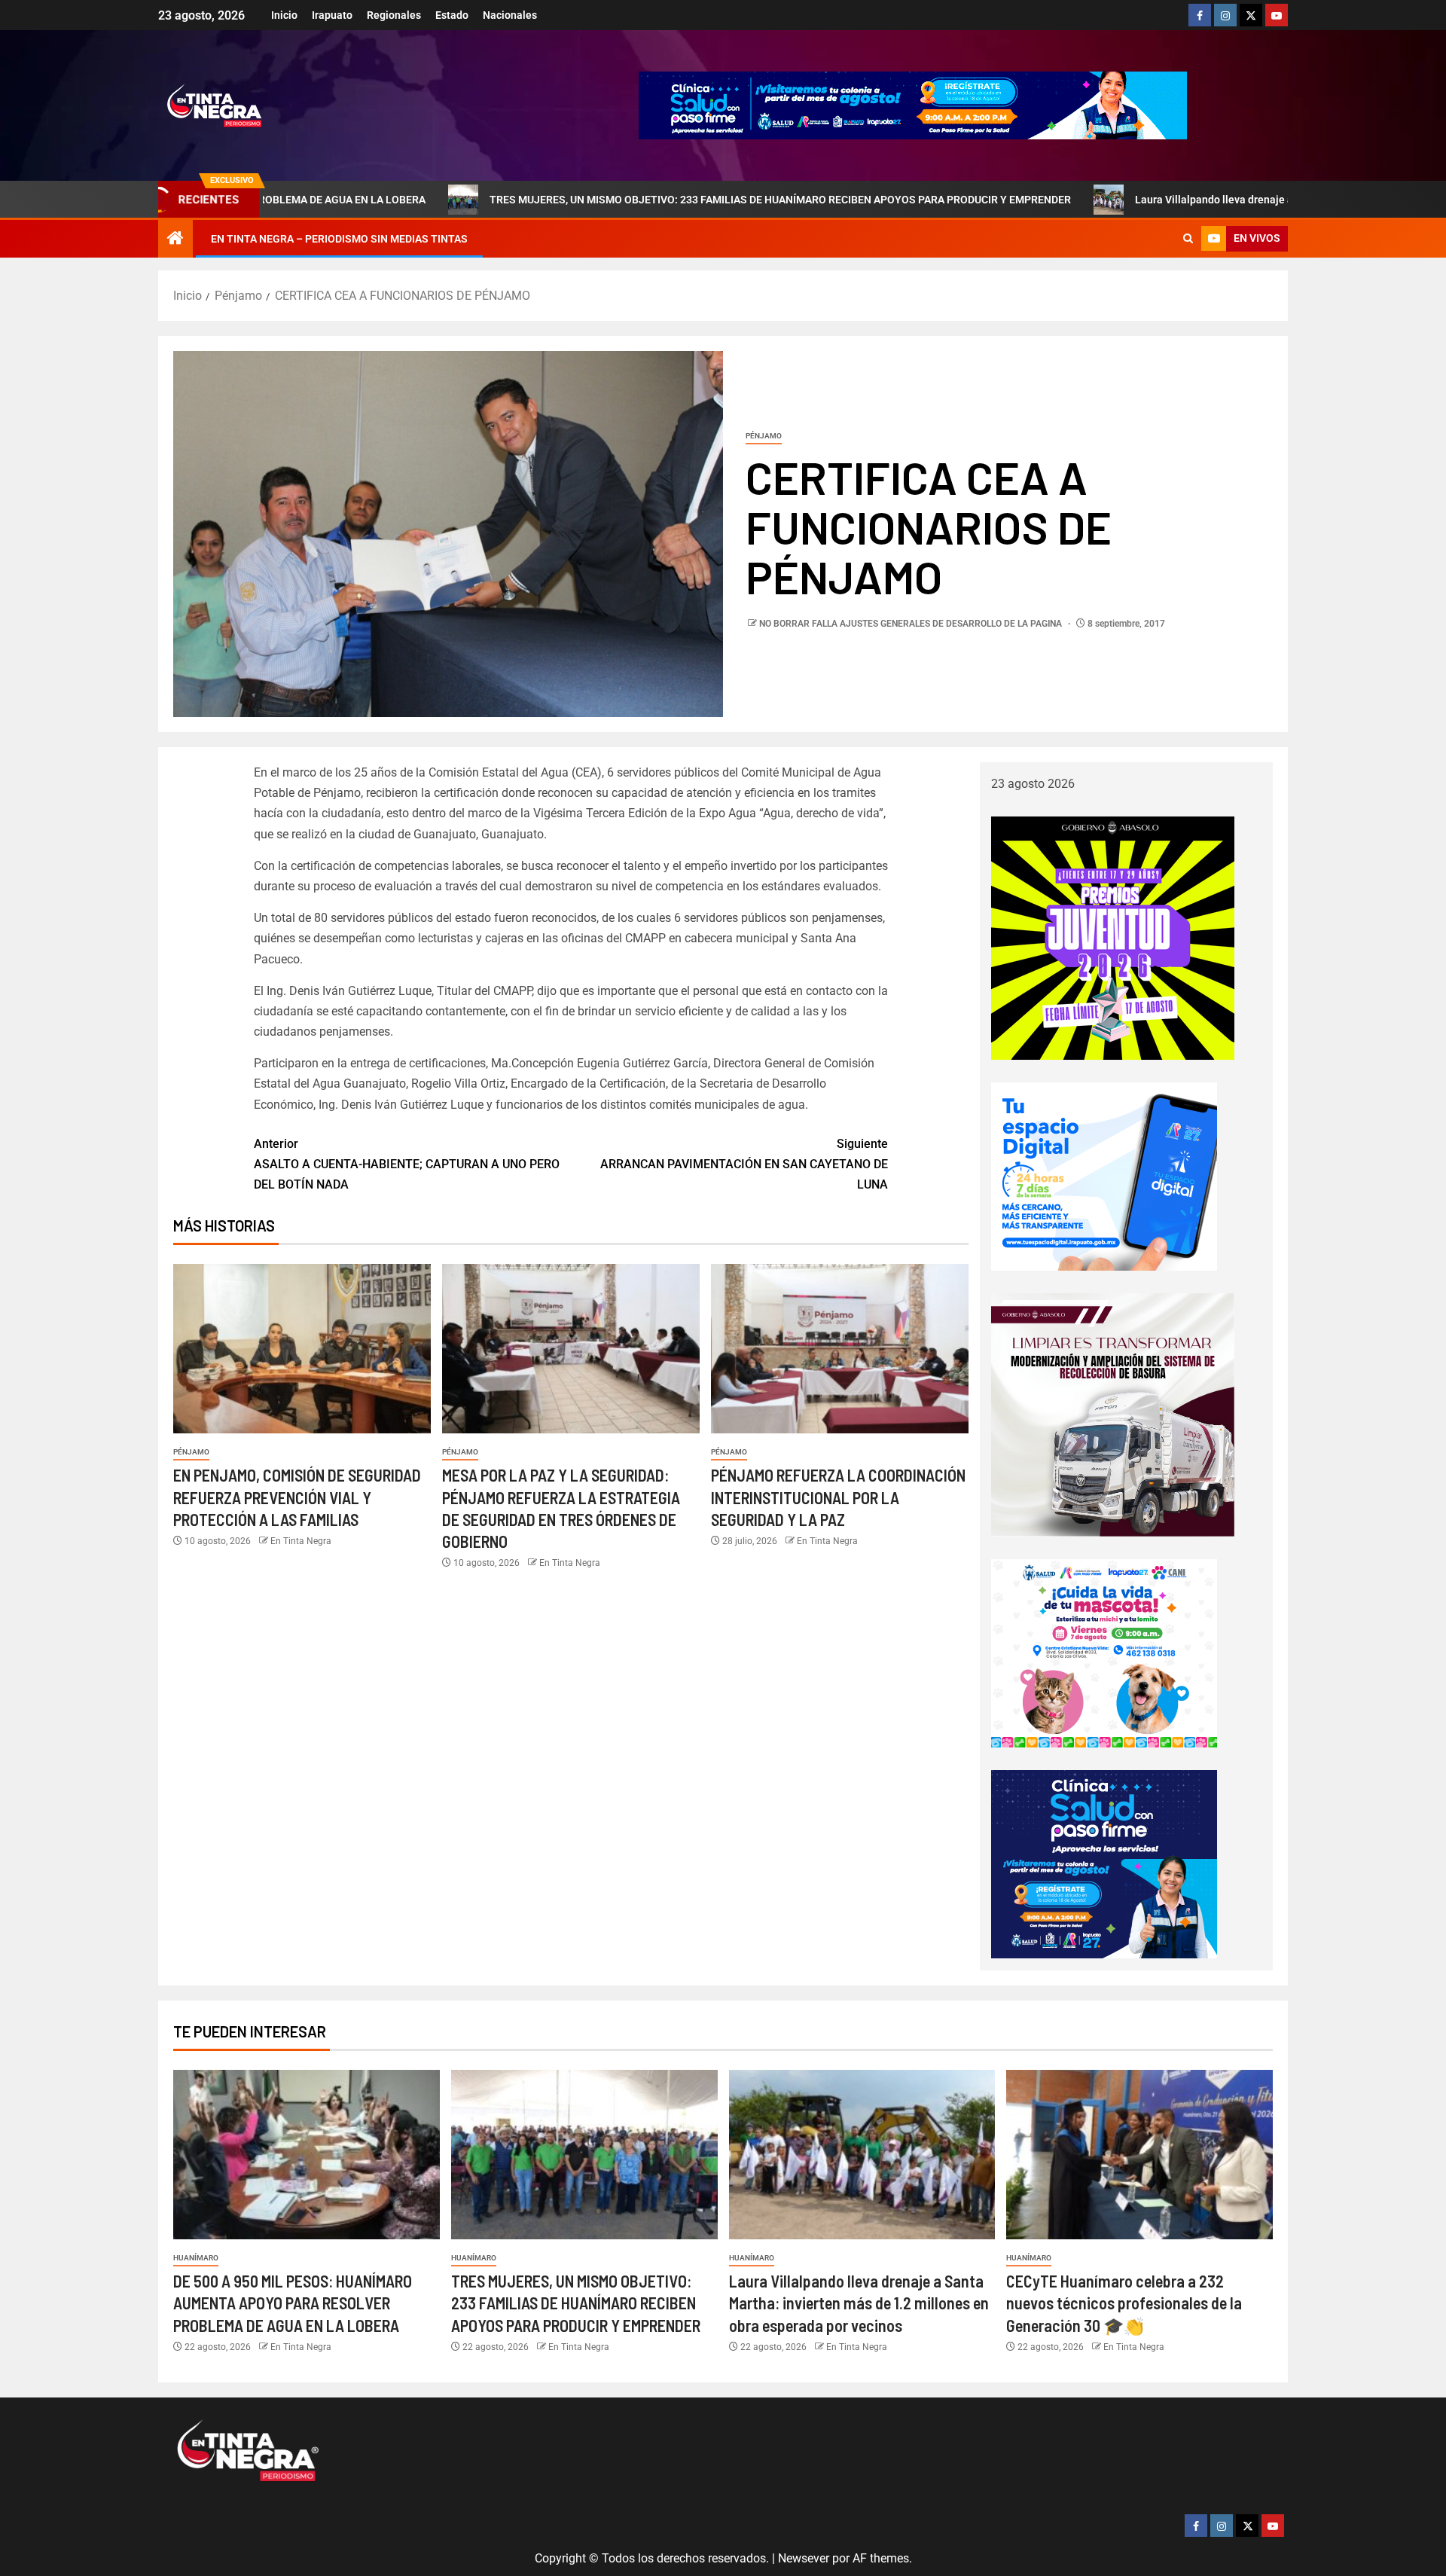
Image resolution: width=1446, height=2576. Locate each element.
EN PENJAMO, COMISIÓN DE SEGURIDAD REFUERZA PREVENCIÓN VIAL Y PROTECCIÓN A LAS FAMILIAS (297, 1497)
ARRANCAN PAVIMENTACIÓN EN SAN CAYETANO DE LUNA (744, 1164)
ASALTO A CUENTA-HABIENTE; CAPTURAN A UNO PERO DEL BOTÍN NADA (407, 1164)
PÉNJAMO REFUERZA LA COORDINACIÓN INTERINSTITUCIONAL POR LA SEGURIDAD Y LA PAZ (838, 1497)
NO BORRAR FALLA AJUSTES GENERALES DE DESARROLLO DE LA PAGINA (912, 624)
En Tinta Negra (301, 1541)
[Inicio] (175, 240)
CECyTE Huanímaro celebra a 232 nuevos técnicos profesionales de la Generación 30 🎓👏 (1124, 2303)
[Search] (1188, 239)
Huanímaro (196, 2258)
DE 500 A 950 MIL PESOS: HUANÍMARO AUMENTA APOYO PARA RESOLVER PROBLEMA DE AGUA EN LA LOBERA (293, 2303)
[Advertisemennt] (913, 104)
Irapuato (332, 15)
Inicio (284, 15)
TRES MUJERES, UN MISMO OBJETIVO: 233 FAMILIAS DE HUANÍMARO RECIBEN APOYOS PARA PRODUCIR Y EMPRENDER (639, 200)
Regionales (394, 15)
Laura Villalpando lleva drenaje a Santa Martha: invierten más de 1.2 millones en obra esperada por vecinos (859, 2303)
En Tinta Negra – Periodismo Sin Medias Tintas (339, 239)
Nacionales (510, 15)
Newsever (804, 2558)
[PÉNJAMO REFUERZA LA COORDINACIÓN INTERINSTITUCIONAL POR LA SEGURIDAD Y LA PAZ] (840, 1349)
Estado (452, 15)
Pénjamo (764, 436)
